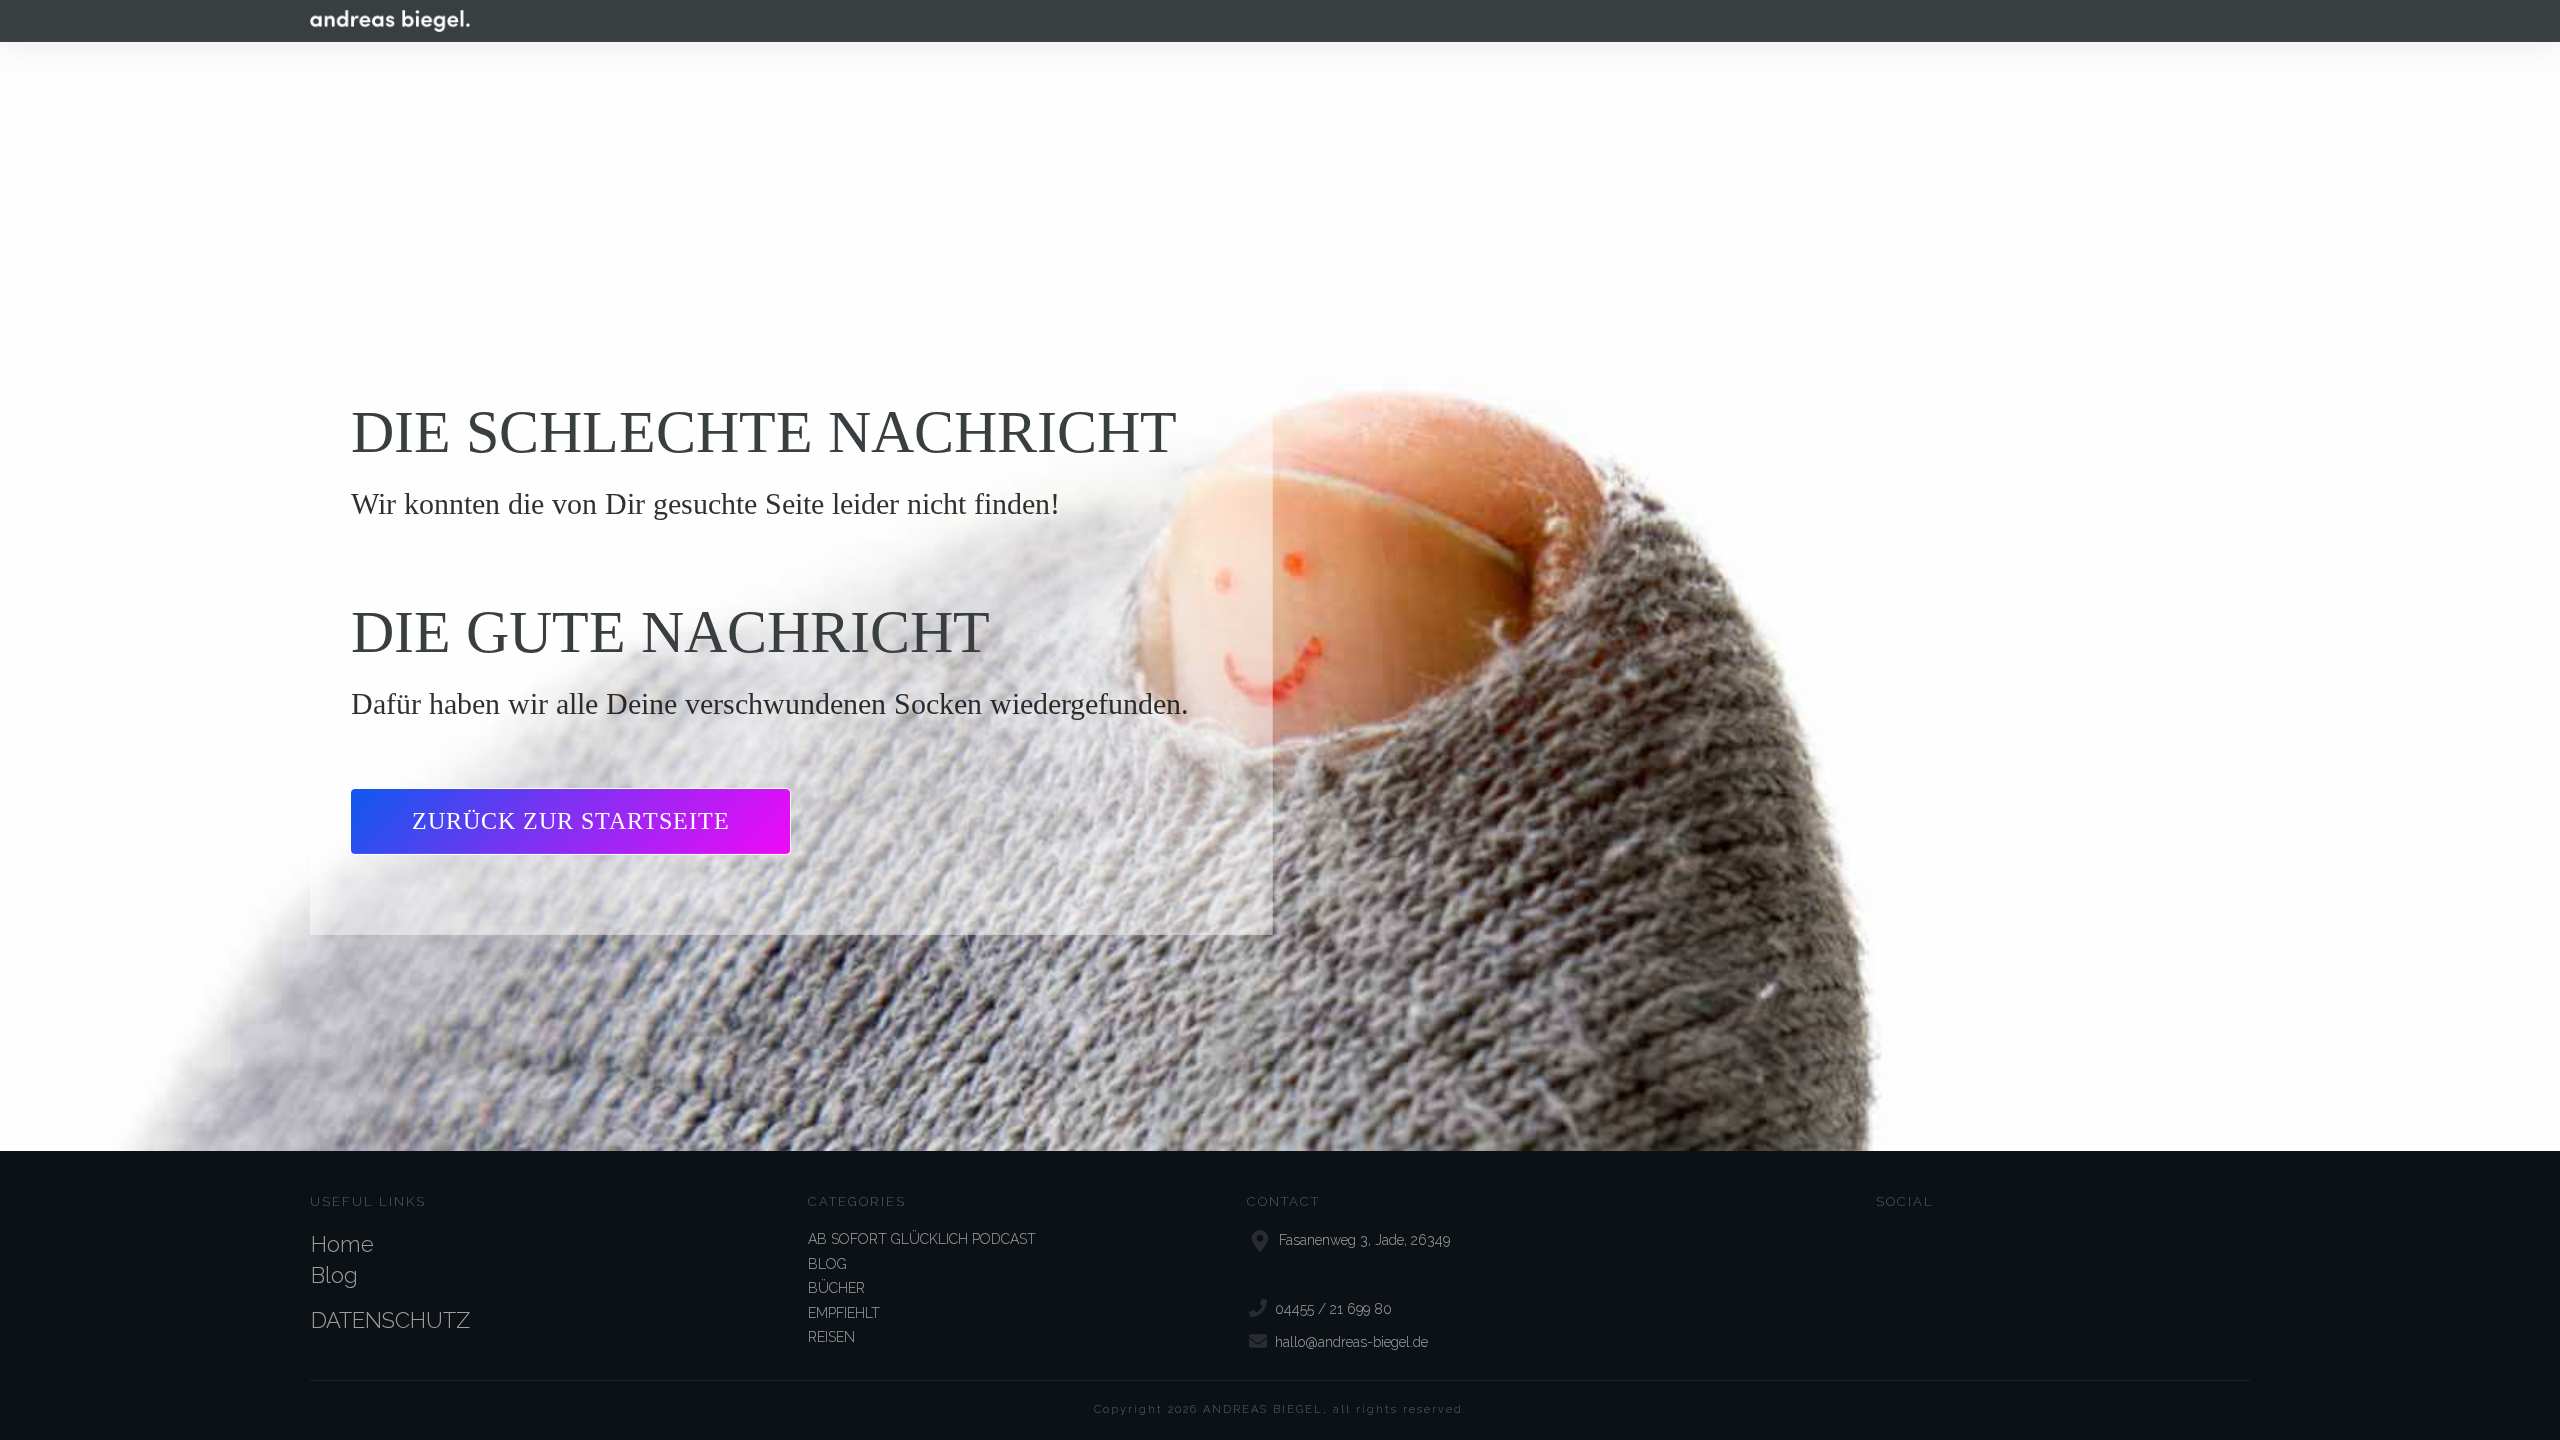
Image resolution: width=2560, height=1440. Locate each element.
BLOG (827, 1264)
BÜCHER (836, 1288)
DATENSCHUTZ (390, 1320)
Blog (334, 1275)
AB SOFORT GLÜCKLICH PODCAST (922, 1239)
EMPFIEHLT (844, 1313)
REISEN (831, 1337)
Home (342, 1244)
